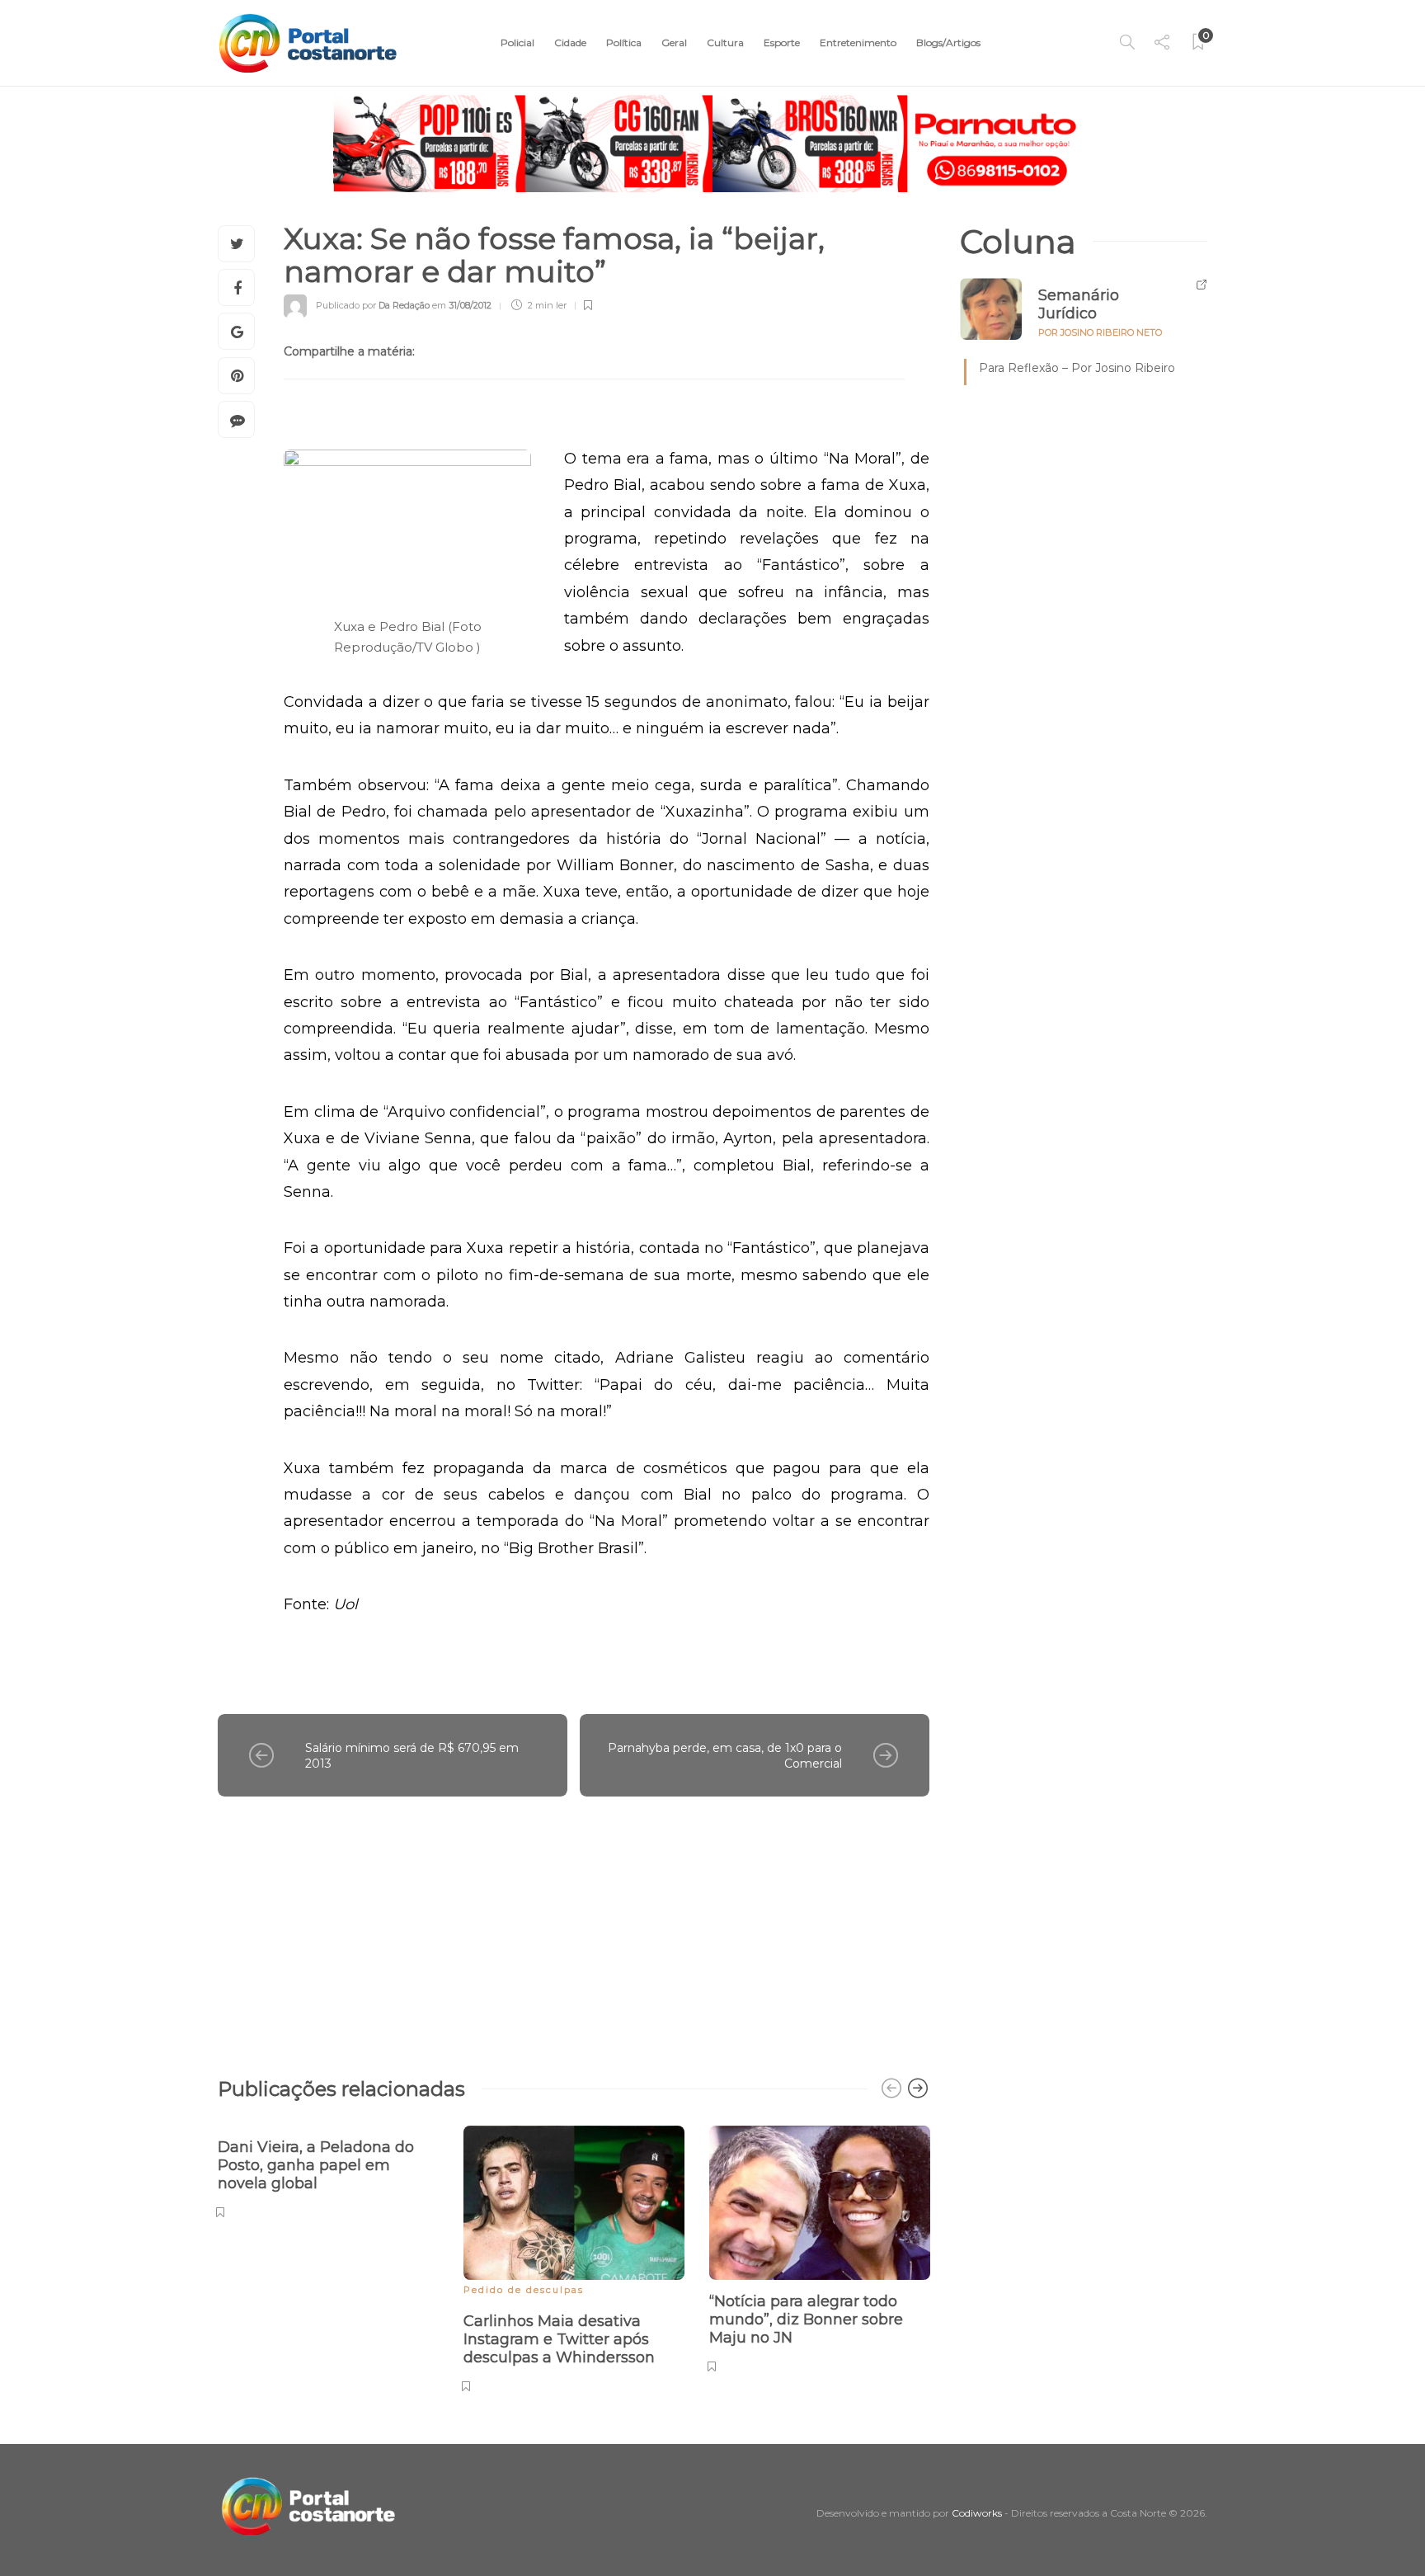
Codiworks (977, 2513)
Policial (517, 42)
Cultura (725, 42)
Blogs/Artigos (948, 42)
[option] (328, 2170)
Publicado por (373, 305)
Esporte (782, 42)
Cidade (570, 42)
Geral (674, 42)
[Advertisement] (574, 1928)
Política (624, 42)
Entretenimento (858, 42)
